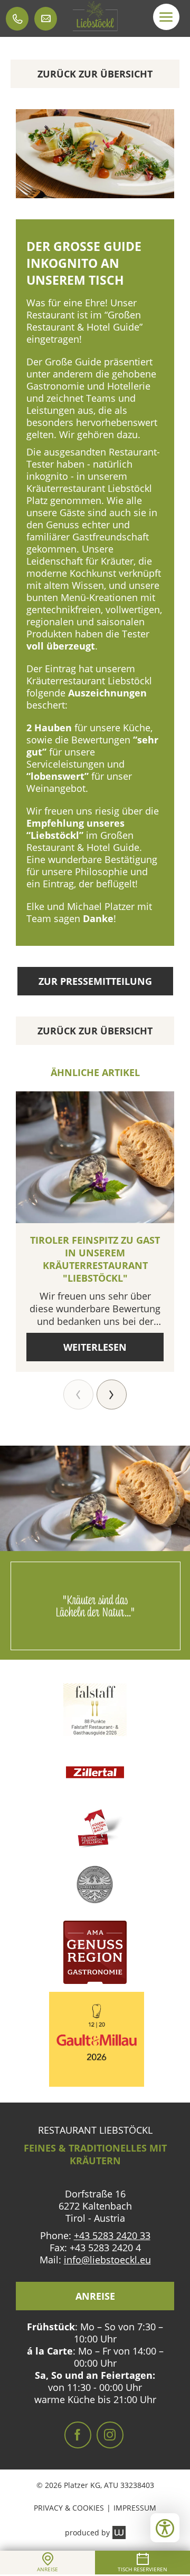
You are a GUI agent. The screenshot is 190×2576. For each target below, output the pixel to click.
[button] (166, 17)
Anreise (95, 2296)
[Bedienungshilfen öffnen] (165, 2528)
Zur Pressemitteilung (95, 981)
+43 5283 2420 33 (112, 2235)
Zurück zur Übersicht (95, 74)
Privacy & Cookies (69, 2508)
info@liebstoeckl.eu (107, 2260)
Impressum (135, 2508)
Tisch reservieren (142, 2569)
